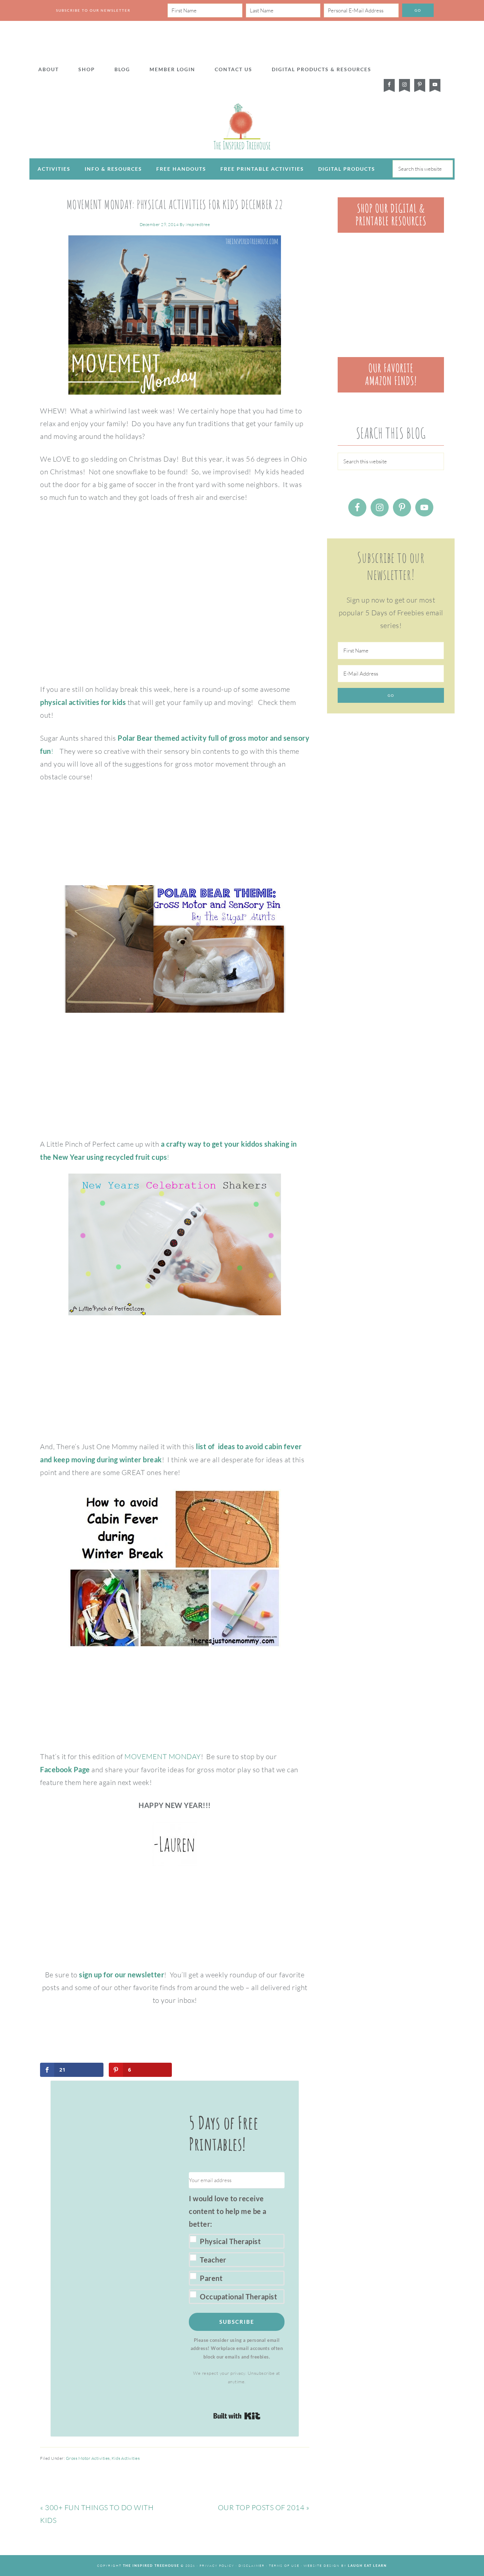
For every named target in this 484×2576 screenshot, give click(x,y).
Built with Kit (237, 2416)
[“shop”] (391, 230)
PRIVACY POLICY (217, 2565)
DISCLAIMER (252, 2565)
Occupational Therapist (238, 2297)
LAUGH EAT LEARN (367, 2566)
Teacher (213, 2260)
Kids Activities (126, 2458)
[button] (237, 2248)
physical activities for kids (83, 702)
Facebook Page (65, 1769)
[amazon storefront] (391, 390)
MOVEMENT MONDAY (163, 1756)
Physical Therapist (230, 2241)
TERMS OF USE (284, 2565)
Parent (211, 2278)
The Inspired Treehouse (242, 126)
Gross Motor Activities (88, 2458)
